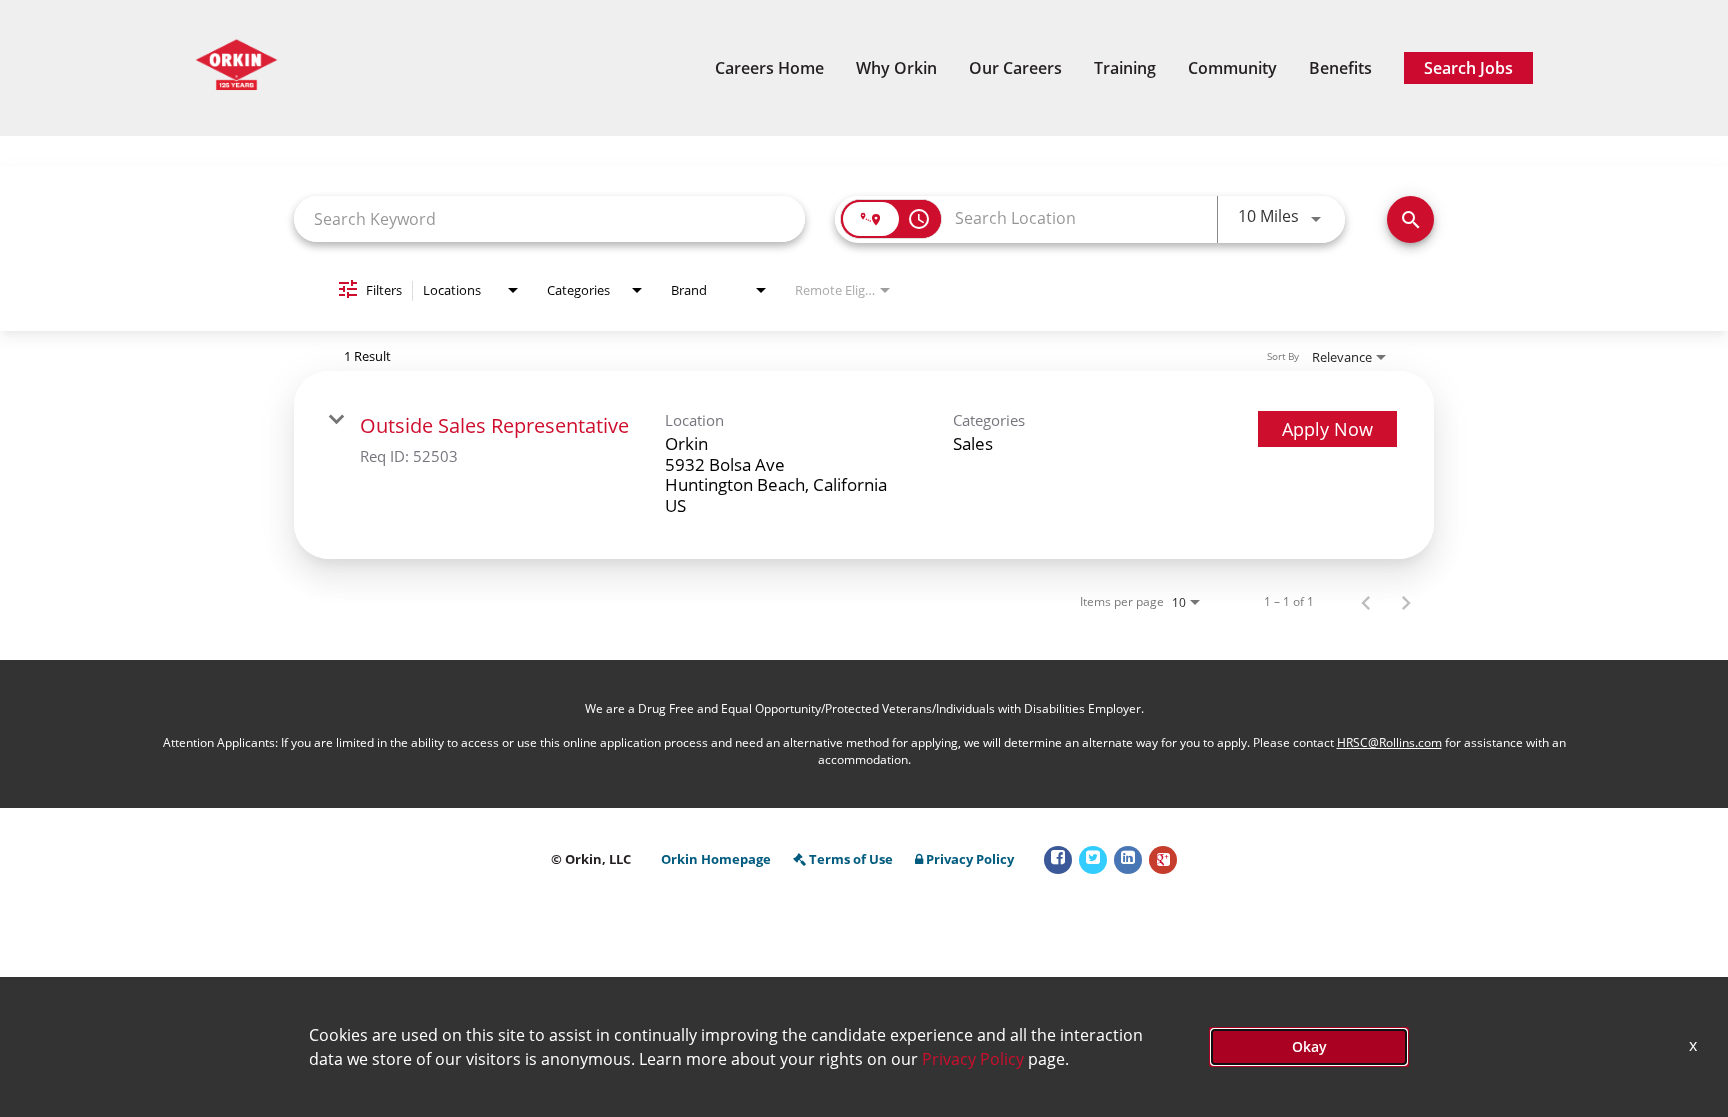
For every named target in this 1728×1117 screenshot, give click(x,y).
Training (1125, 68)
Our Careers (1015, 68)
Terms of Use (851, 859)
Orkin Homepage (716, 859)
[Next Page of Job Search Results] (1406, 602)
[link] (864, 465)
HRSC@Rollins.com (1389, 742)
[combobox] (549, 218)
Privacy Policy (970, 859)
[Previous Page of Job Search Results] (1366, 602)
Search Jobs (1468, 68)
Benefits (1340, 68)
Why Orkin (896, 68)
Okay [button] (1309, 1046)
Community (1232, 68)
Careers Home (769, 68)
